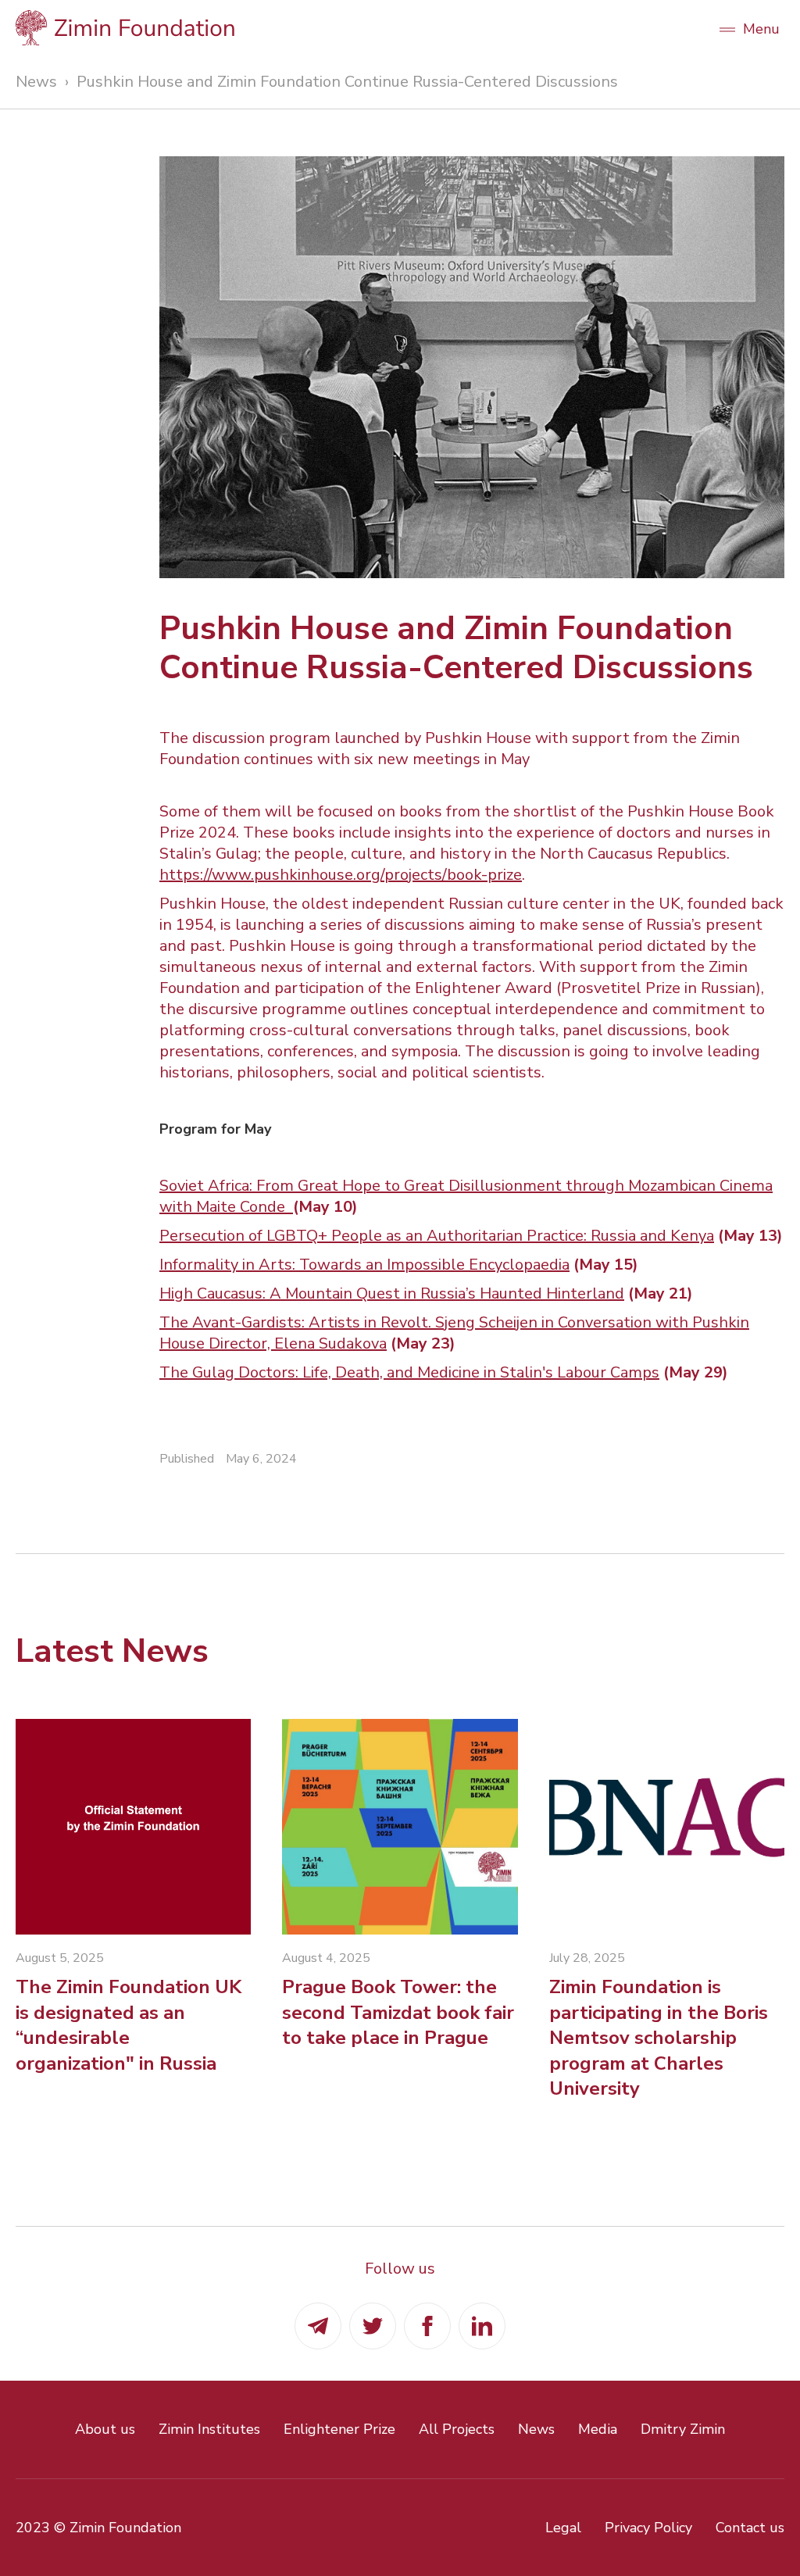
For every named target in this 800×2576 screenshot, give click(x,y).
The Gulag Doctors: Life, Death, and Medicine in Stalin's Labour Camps (409, 1372)
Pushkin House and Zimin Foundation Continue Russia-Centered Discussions (347, 82)
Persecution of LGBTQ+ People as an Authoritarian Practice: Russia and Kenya (437, 1236)
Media (598, 2429)
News (36, 82)
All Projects (457, 2429)
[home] (357, 28)
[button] (749, 27)
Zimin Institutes (209, 2429)
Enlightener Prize (339, 2429)
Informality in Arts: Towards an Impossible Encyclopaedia (364, 1265)
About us (105, 2429)
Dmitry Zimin (683, 2429)
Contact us (750, 2528)
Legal (563, 2528)
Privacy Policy (648, 2528)
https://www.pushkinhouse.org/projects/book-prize (341, 875)
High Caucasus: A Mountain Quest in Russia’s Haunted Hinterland (392, 1293)
